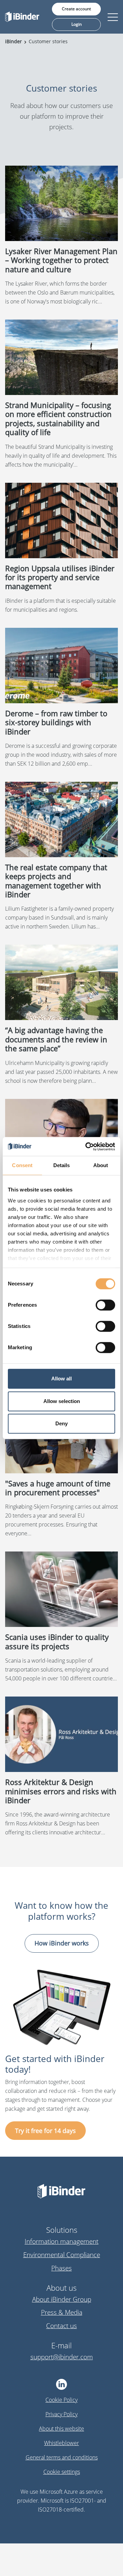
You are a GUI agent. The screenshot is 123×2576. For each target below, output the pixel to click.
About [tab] (101, 1165)
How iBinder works (62, 1943)
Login (77, 24)
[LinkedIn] (62, 2384)
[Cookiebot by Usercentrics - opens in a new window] (87, 1147)
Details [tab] (62, 1165)
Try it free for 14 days (45, 2131)
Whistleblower (61, 2443)
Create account (76, 9)
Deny (61, 1423)
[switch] (105, 1305)
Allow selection (62, 1401)
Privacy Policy (61, 2414)
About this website (61, 2429)
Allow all (61, 1379)
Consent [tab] (22, 1165)
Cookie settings (62, 2472)
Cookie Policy (61, 2400)
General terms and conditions (62, 2457)
